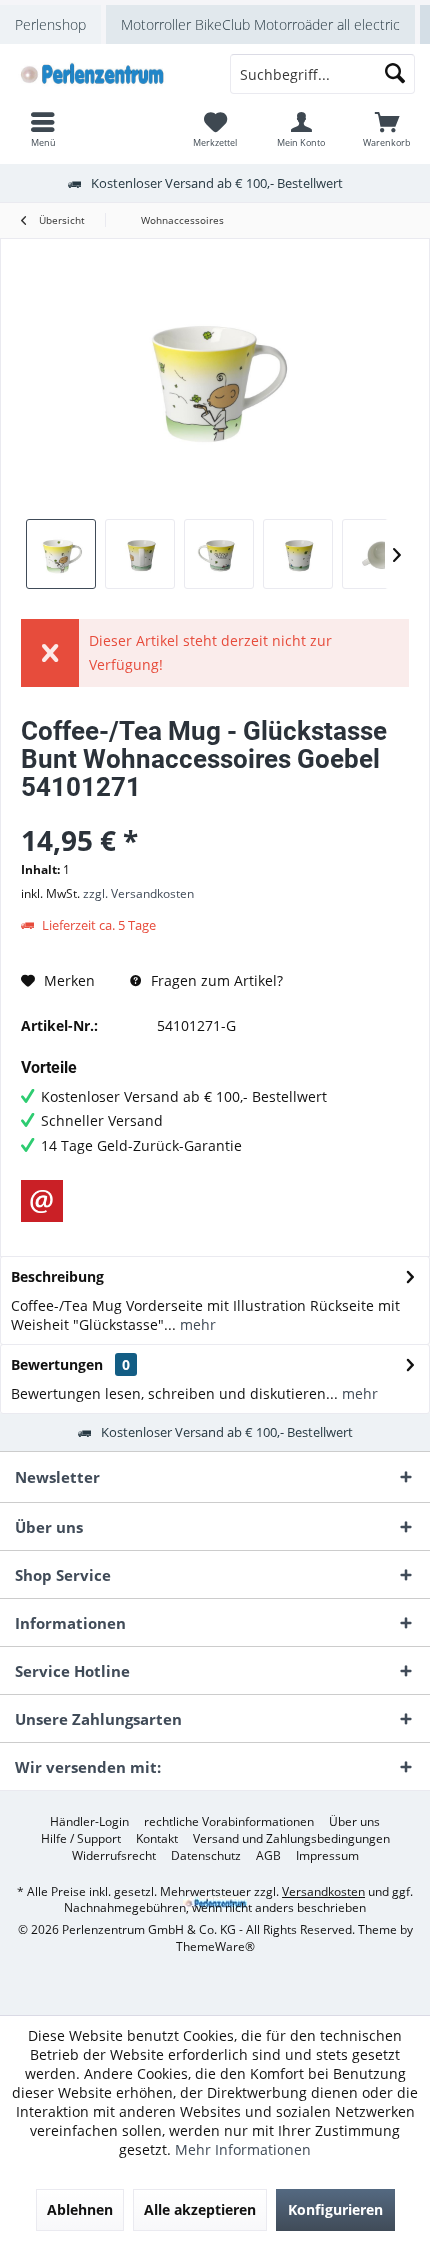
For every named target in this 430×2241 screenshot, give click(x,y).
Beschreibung (57, 1276)
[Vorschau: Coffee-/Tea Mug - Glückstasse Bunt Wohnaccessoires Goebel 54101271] (61, 554)
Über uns (354, 1822)
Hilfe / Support (81, 1839)
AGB (268, 1856)
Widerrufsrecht (114, 1856)
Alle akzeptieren (200, 2209)
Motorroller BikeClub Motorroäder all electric (260, 24)
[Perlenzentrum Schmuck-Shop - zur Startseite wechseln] (107, 74)
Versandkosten (323, 1891)
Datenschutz (206, 1856)
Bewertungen (57, 1364)
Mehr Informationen (243, 2149)
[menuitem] (387, 129)
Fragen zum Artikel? (215, 980)
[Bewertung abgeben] (215, 813)
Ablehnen (80, 2209)
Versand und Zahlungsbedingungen (291, 1839)
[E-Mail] (42, 1201)
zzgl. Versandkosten (138, 893)
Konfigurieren (335, 2209)
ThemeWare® (215, 1946)
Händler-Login (89, 1822)
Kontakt (157, 1839)
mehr (196, 1324)
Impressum (327, 1856)
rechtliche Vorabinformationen (229, 1822)
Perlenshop (50, 24)
